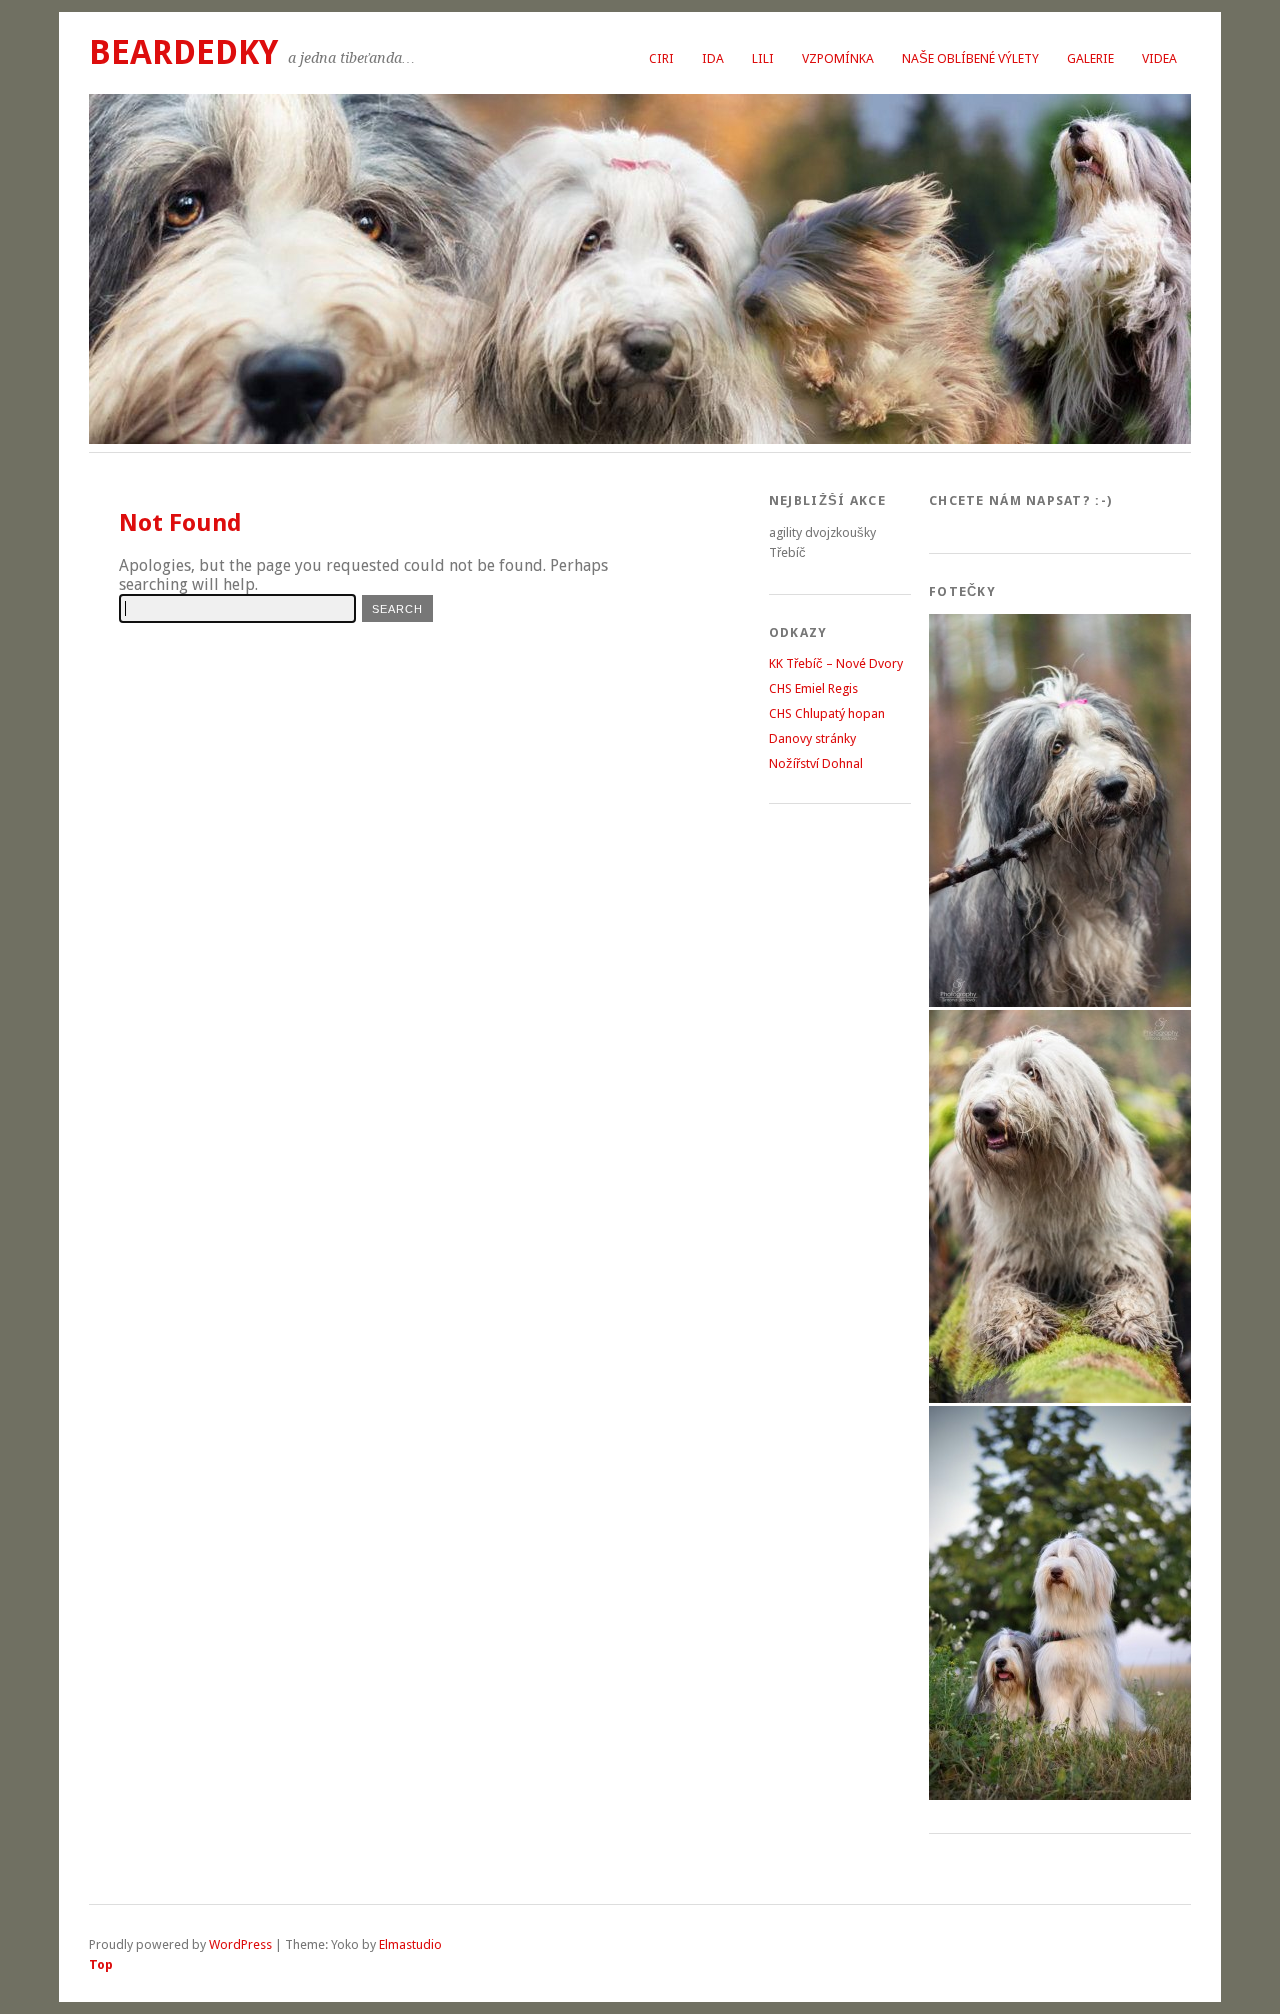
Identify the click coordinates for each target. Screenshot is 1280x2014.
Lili (763, 58)
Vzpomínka (838, 58)
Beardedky (183, 52)
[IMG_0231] (1060, 1398)
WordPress (240, 1944)
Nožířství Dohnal (816, 763)
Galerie (1090, 58)
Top (101, 1964)
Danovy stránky (812, 738)
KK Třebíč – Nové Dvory (836, 663)
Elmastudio (410, 1944)
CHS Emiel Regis (813, 688)
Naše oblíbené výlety (970, 58)
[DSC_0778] (1060, 1795)
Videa (1159, 58)
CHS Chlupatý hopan (827, 713)
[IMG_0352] (1060, 1002)
